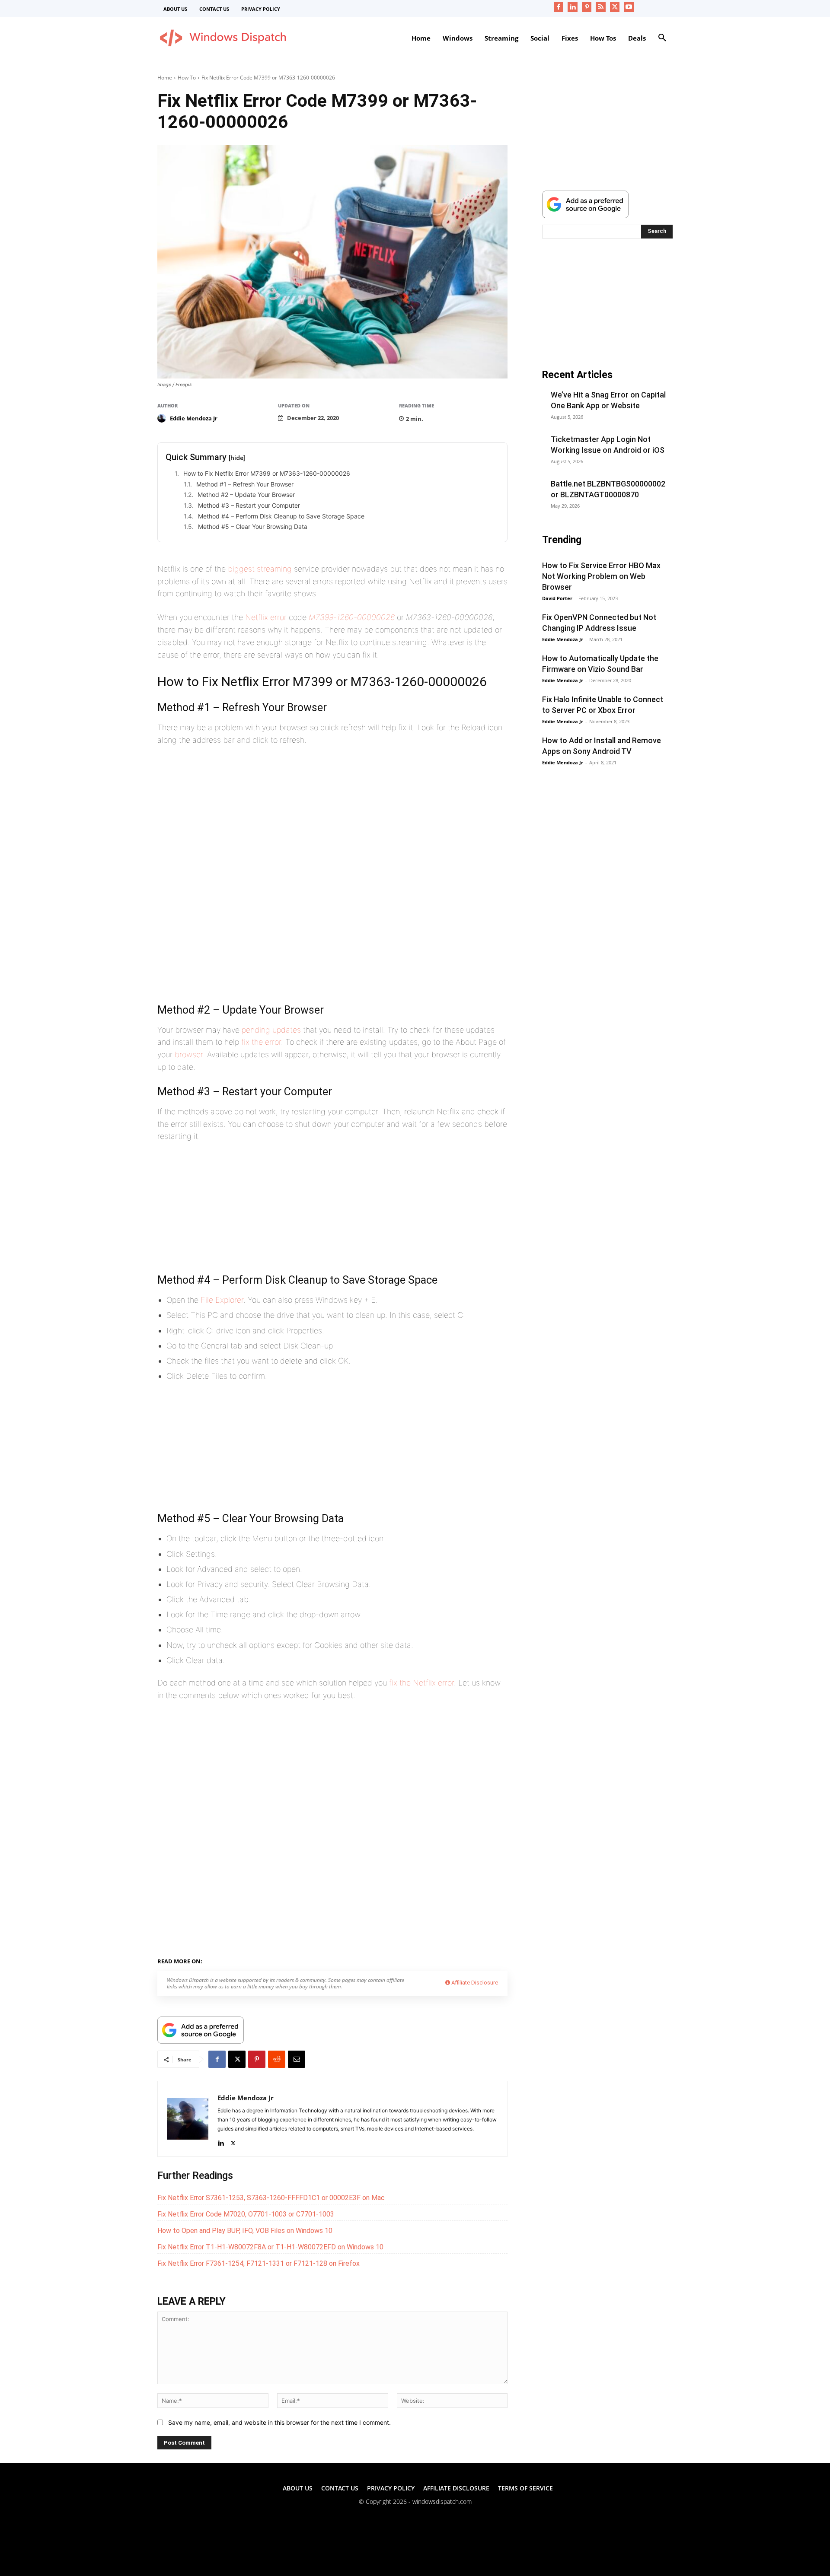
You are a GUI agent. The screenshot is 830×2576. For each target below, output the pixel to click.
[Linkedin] (573, 7)
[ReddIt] (277, 2059)
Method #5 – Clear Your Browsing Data (253, 526)
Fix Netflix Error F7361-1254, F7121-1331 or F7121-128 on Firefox (259, 2263)
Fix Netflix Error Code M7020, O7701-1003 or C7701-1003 (246, 2214)
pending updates (271, 1030)
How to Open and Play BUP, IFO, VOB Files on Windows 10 (245, 2231)
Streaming (250, 1960)
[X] (615, 7)
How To (187, 78)
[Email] (297, 2059)
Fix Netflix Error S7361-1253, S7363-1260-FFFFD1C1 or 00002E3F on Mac (271, 2198)
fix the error (261, 1042)
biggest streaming (260, 569)
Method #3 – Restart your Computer (249, 505)
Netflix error (266, 617)
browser (189, 1054)
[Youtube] (629, 7)
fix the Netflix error (421, 1683)
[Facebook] (559, 7)
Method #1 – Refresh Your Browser (245, 484)
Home (165, 78)
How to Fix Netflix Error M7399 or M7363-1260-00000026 (267, 473)
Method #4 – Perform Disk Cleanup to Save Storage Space (281, 516)
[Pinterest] (587, 7)
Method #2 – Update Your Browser (246, 495)
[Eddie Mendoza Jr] (163, 418)
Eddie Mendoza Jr (194, 418)
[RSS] (601, 7)
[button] (662, 38)
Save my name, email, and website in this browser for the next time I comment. (279, 2422)
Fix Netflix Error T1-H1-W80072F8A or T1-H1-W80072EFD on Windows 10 (270, 2247)
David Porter (557, 598)
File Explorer (222, 1300)
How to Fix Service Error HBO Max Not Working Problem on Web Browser (601, 576)
